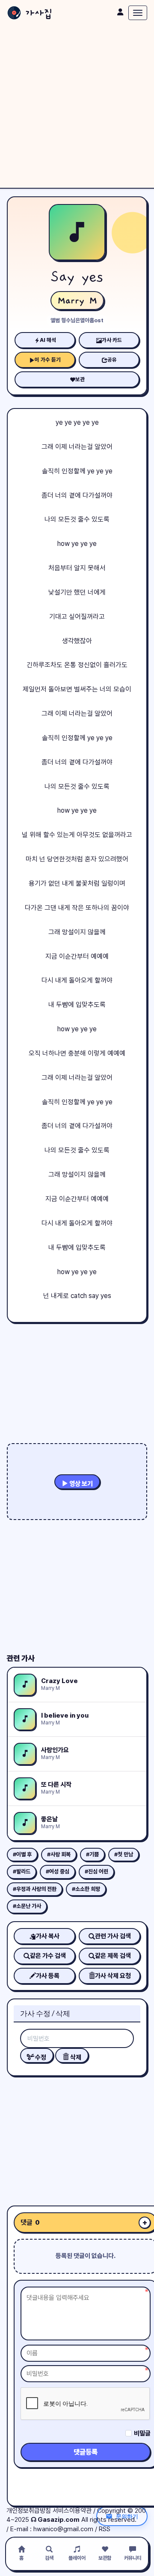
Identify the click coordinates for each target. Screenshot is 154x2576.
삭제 (75, 2057)
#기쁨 (92, 1854)
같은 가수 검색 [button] (48, 1956)
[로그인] (120, 12)
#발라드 (22, 1871)
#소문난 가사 (27, 1906)
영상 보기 (80, 1484)
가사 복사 (48, 1936)
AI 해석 (48, 340)
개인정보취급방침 (29, 2511)
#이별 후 (22, 1854)
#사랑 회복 (59, 1854)
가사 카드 (112, 340)
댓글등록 (86, 2452)
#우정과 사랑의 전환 (35, 1889)
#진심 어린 (96, 1871)
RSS (105, 2529)
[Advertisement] (77, 107)
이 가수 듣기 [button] (48, 360)
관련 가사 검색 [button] (113, 1936)
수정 (40, 2057)
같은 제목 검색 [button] (113, 1956)
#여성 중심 (58, 1871)
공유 (112, 360)
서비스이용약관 (72, 2511)
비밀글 (142, 2433)
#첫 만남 (124, 1854)
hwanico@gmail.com (63, 2529)
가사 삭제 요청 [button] (113, 1976)
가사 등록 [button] (48, 1976)
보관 (80, 379)
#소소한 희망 (86, 1889)
